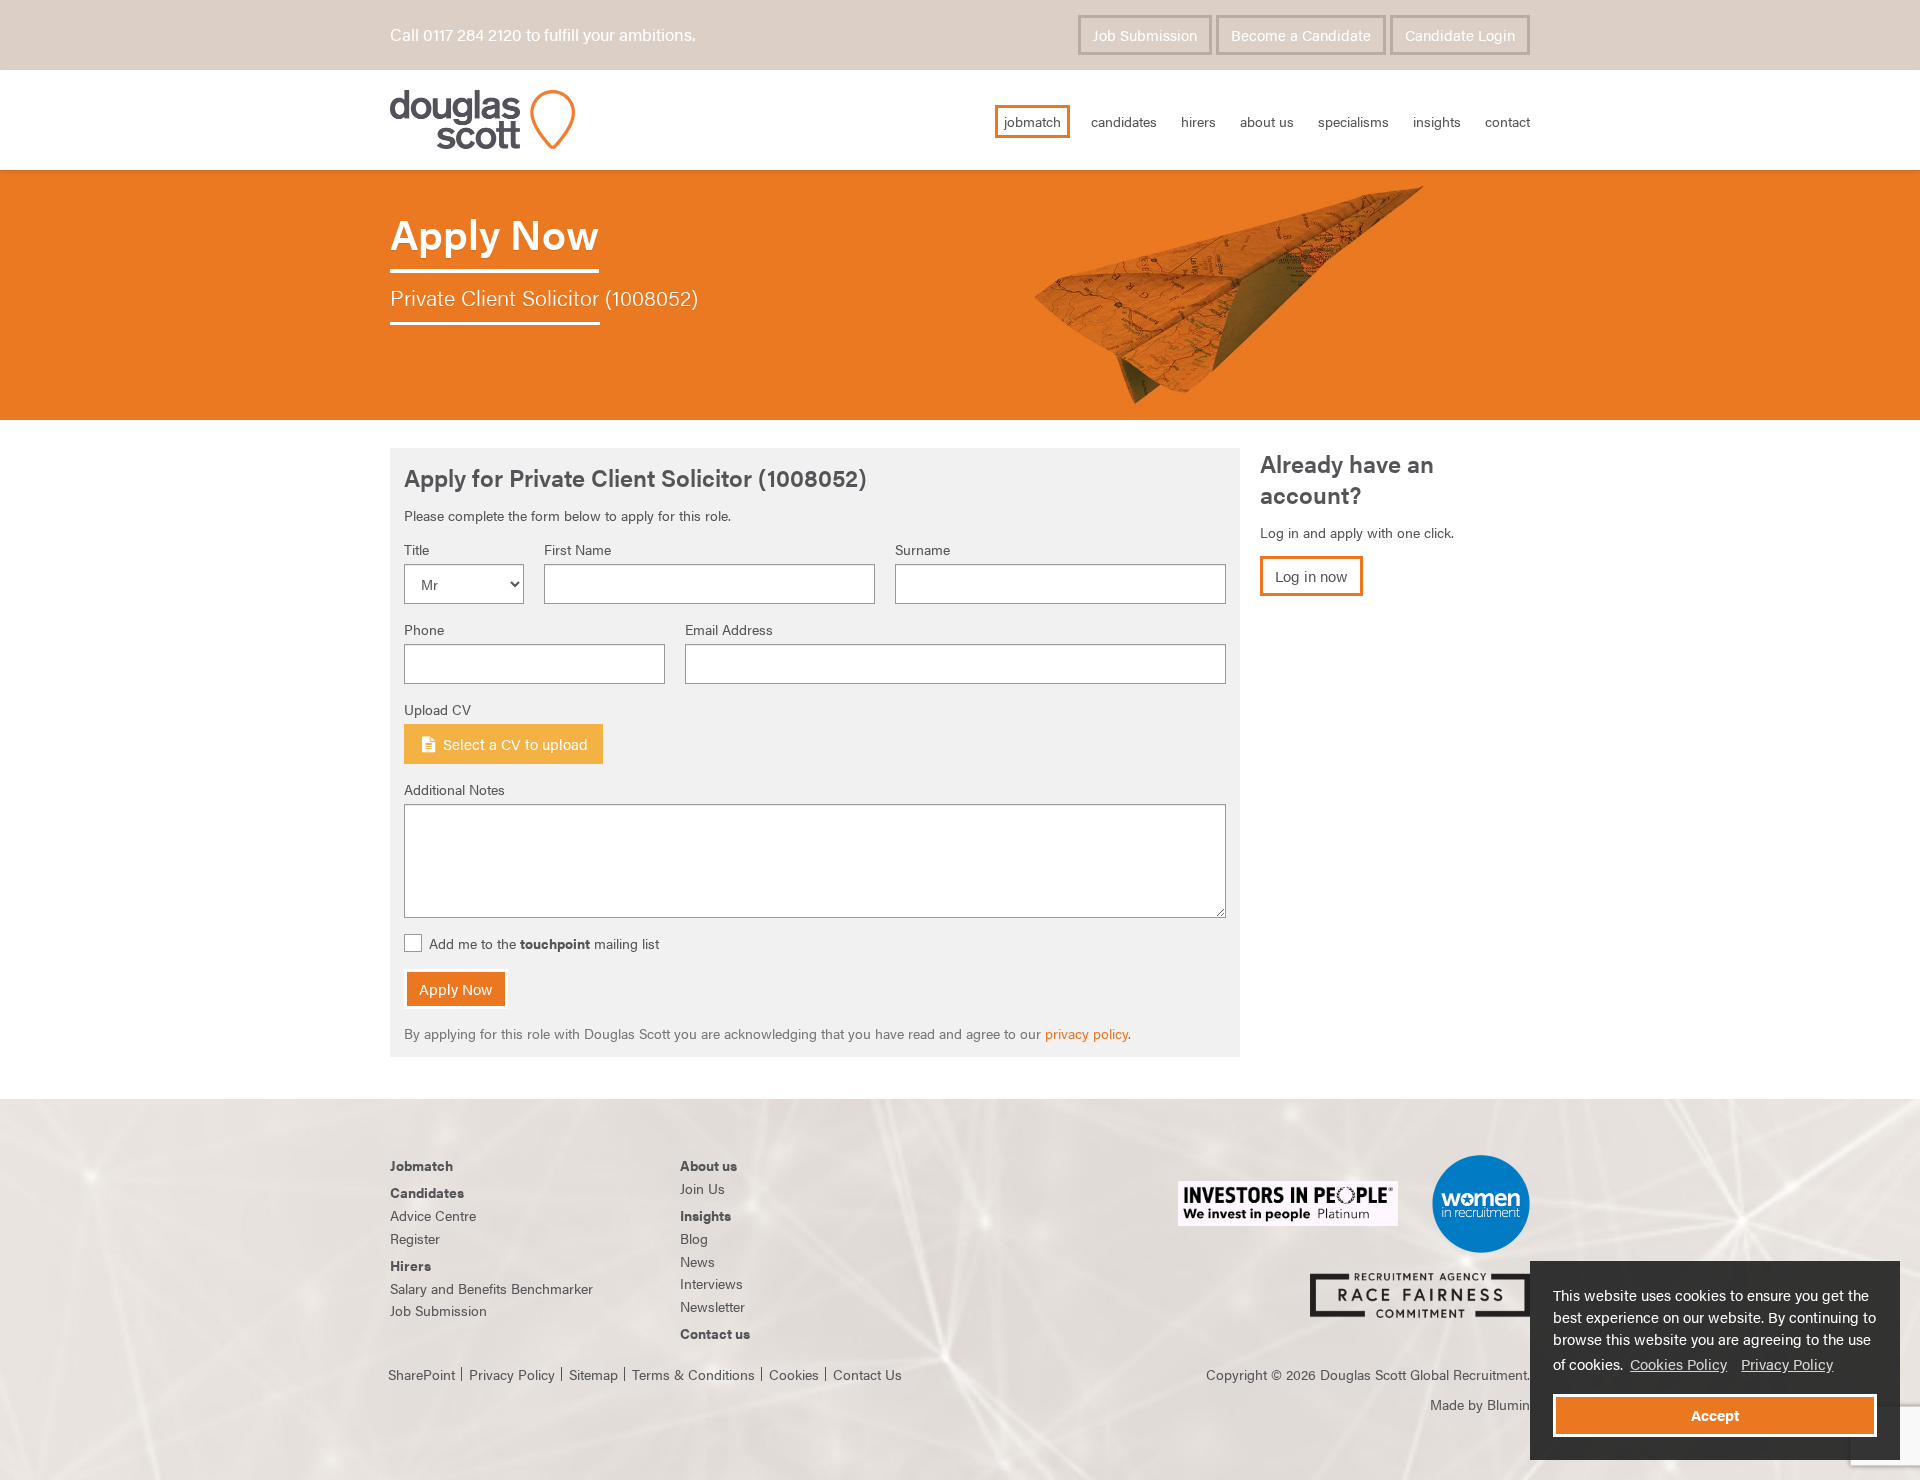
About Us (1267, 121)
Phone (424, 629)
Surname (922, 549)
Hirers (1198, 121)
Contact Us (867, 1374)
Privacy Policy (1787, 1364)
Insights (1437, 121)
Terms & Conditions (693, 1374)
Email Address (729, 629)
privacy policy (1086, 1033)
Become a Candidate (1301, 35)
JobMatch (1032, 121)
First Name (577, 549)
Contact (1507, 121)
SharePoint (421, 1374)
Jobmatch (421, 1165)
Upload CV (437, 709)
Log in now (1311, 576)
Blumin (1508, 1404)
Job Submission (1145, 35)
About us (708, 1165)
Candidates (1124, 121)
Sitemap (593, 1374)
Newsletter (712, 1306)
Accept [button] (1715, 1415)
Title (416, 549)
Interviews (711, 1283)
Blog (694, 1238)
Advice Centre (433, 1215)
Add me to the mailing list (544, 943)
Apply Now (456, 989)
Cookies (794, 1374)
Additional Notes (454, 789)
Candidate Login (1460, 35)
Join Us (702, 1188)
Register (415, 1238)
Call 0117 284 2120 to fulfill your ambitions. (542, 34)
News (697, 1261)
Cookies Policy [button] (1678, 1364)
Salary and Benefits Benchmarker (491, 1288)
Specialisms (1353, 121)
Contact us (715, 1333)
